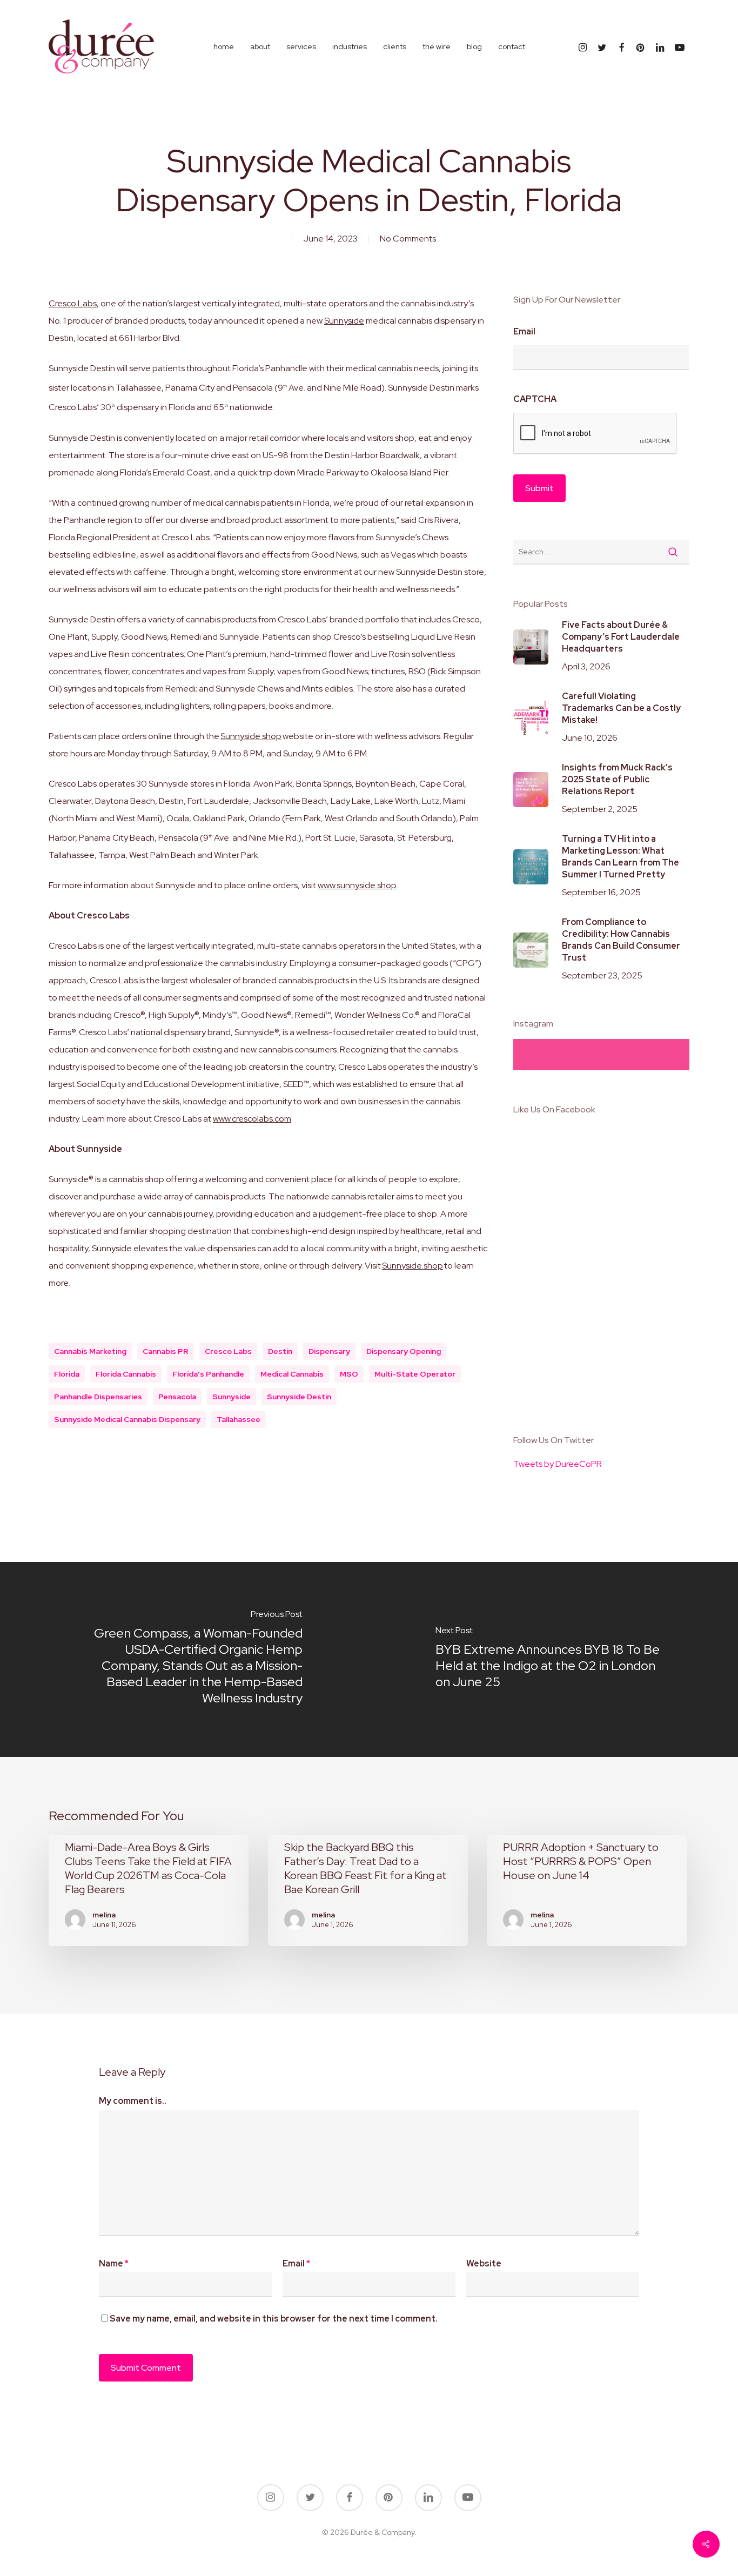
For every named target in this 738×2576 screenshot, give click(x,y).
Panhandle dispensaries (98, 1397)
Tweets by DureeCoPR (558, 1464)
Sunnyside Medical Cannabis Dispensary (127, 1419)
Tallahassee (239, 1419)
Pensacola (177, 1397)
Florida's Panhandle (208, 1374)
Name (114, 2263)
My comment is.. (133, 2101)
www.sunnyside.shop (357, 885)
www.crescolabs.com (252, 1119)
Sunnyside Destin (299, 1397)
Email (524, 332)
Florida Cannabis (126, 1374)
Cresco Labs (73, 303)
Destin (280, 1351)
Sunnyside (344, 321)
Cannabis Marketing (90, 1351)
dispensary (329, 1351)
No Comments (408, 239)
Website (484, 2263)
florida (67, 1374)
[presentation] (595, 434)
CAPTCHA (535, 399)
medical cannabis (292, 1374)
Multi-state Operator (415, 1374)
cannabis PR (166, 1351)
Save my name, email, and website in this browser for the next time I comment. (274, 2319)
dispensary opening (404, 1351)
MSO (349, 1374)
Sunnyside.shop (251, 736)
